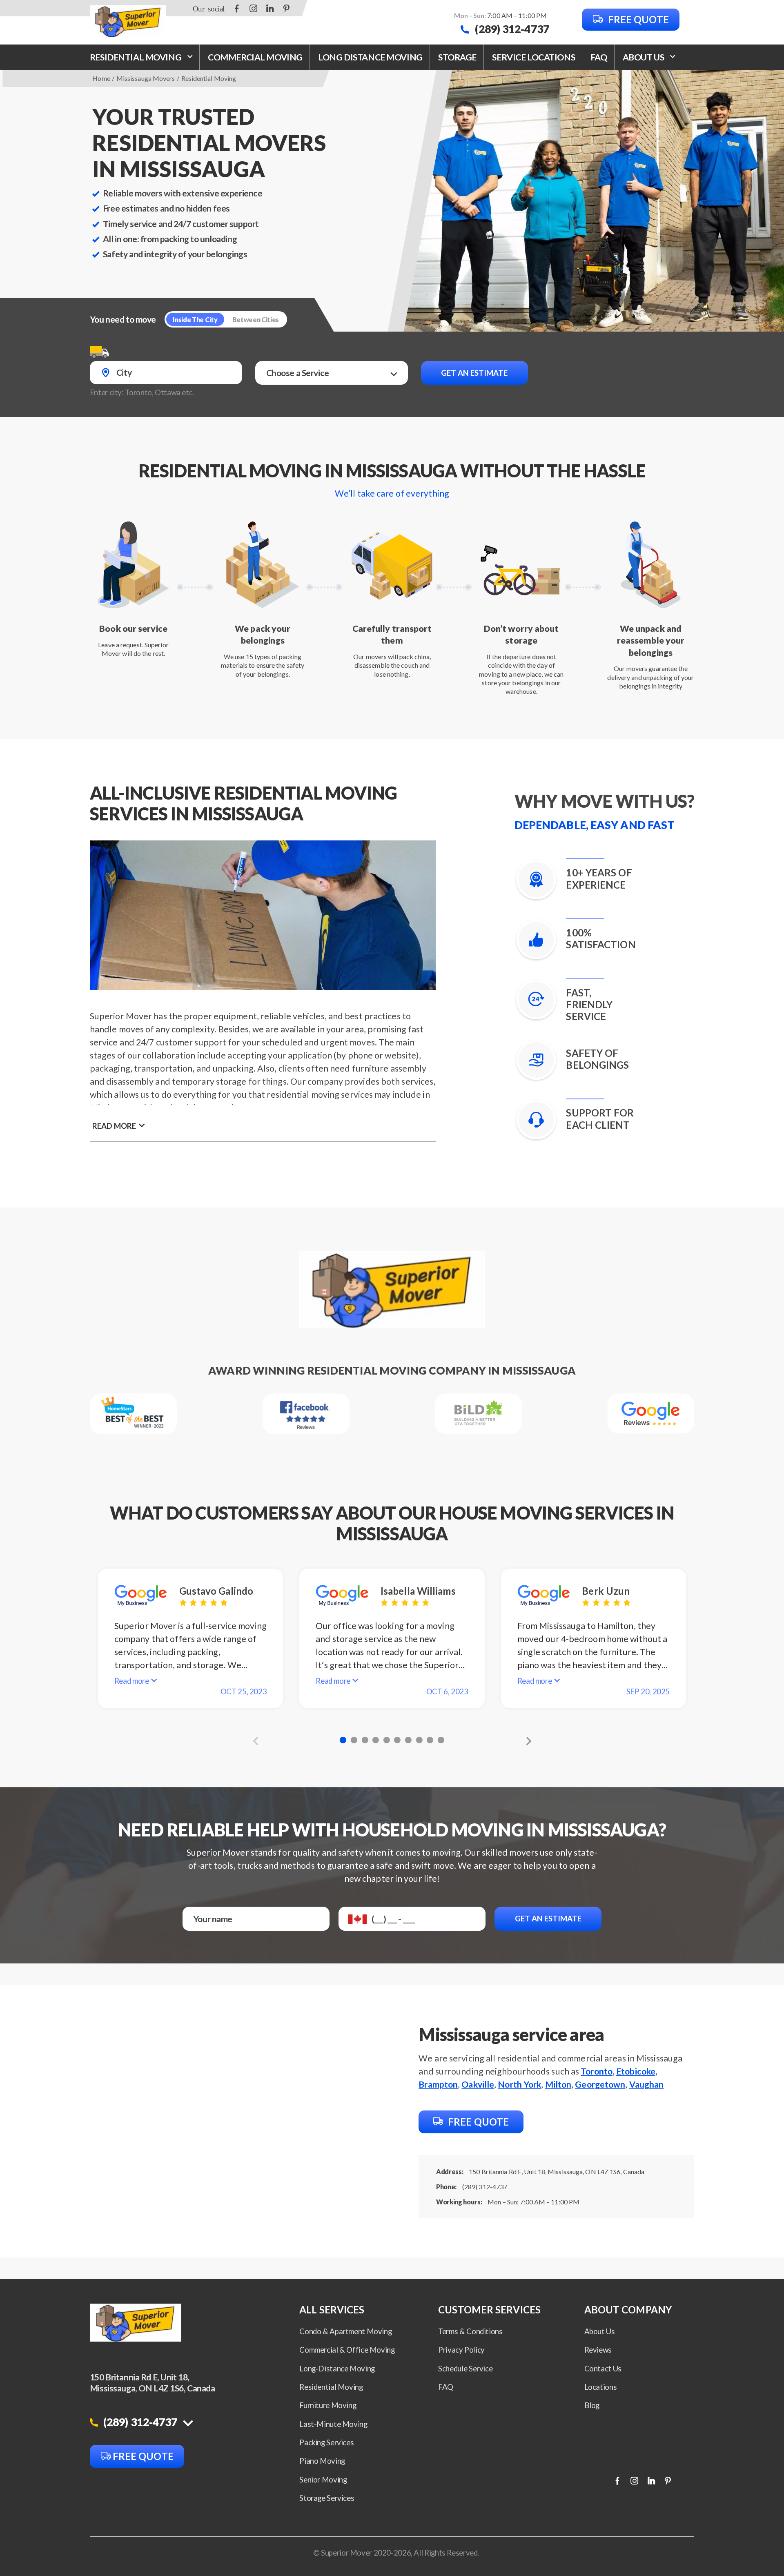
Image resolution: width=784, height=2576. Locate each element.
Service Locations (533, 57)
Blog (592, 2405)
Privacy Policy (461, 2350)
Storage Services (327, 2498)
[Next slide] (526, 1741)
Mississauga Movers (146, 78)
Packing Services (326, 2442)
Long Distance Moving (370, 57)
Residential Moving (136, 57)
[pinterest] (286, 8)
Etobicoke (636, 2071)
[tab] (343, 1740)
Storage (457, 57)
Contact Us (603, 2369)
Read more (114, 1126)
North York (519, 2084)
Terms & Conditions (470, 2331)
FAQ (599, 57)
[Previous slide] (257, 1741)
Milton (558, 2084)
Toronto (597, 2071)
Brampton (438, 2084)
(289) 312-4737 (511, 29)
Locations (601, 2387)
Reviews (598, 2350)
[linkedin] (270, 8)
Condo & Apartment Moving (345, 2331)
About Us (600, 2331)
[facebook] (237, 8)
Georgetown (600, 2084)
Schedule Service (465, 2369)
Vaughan (647, 2084)
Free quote (637, 19)
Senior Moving (323, 2480)
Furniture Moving (328, 2405)
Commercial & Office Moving (347, 2350)
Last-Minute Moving (333, 2424)
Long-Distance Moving (337, 2369)
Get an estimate (474, 373)
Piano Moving (322, 2461)
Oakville (478, 2084)
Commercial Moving (255, 57)
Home (101, 78)
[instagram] (254, 8)
